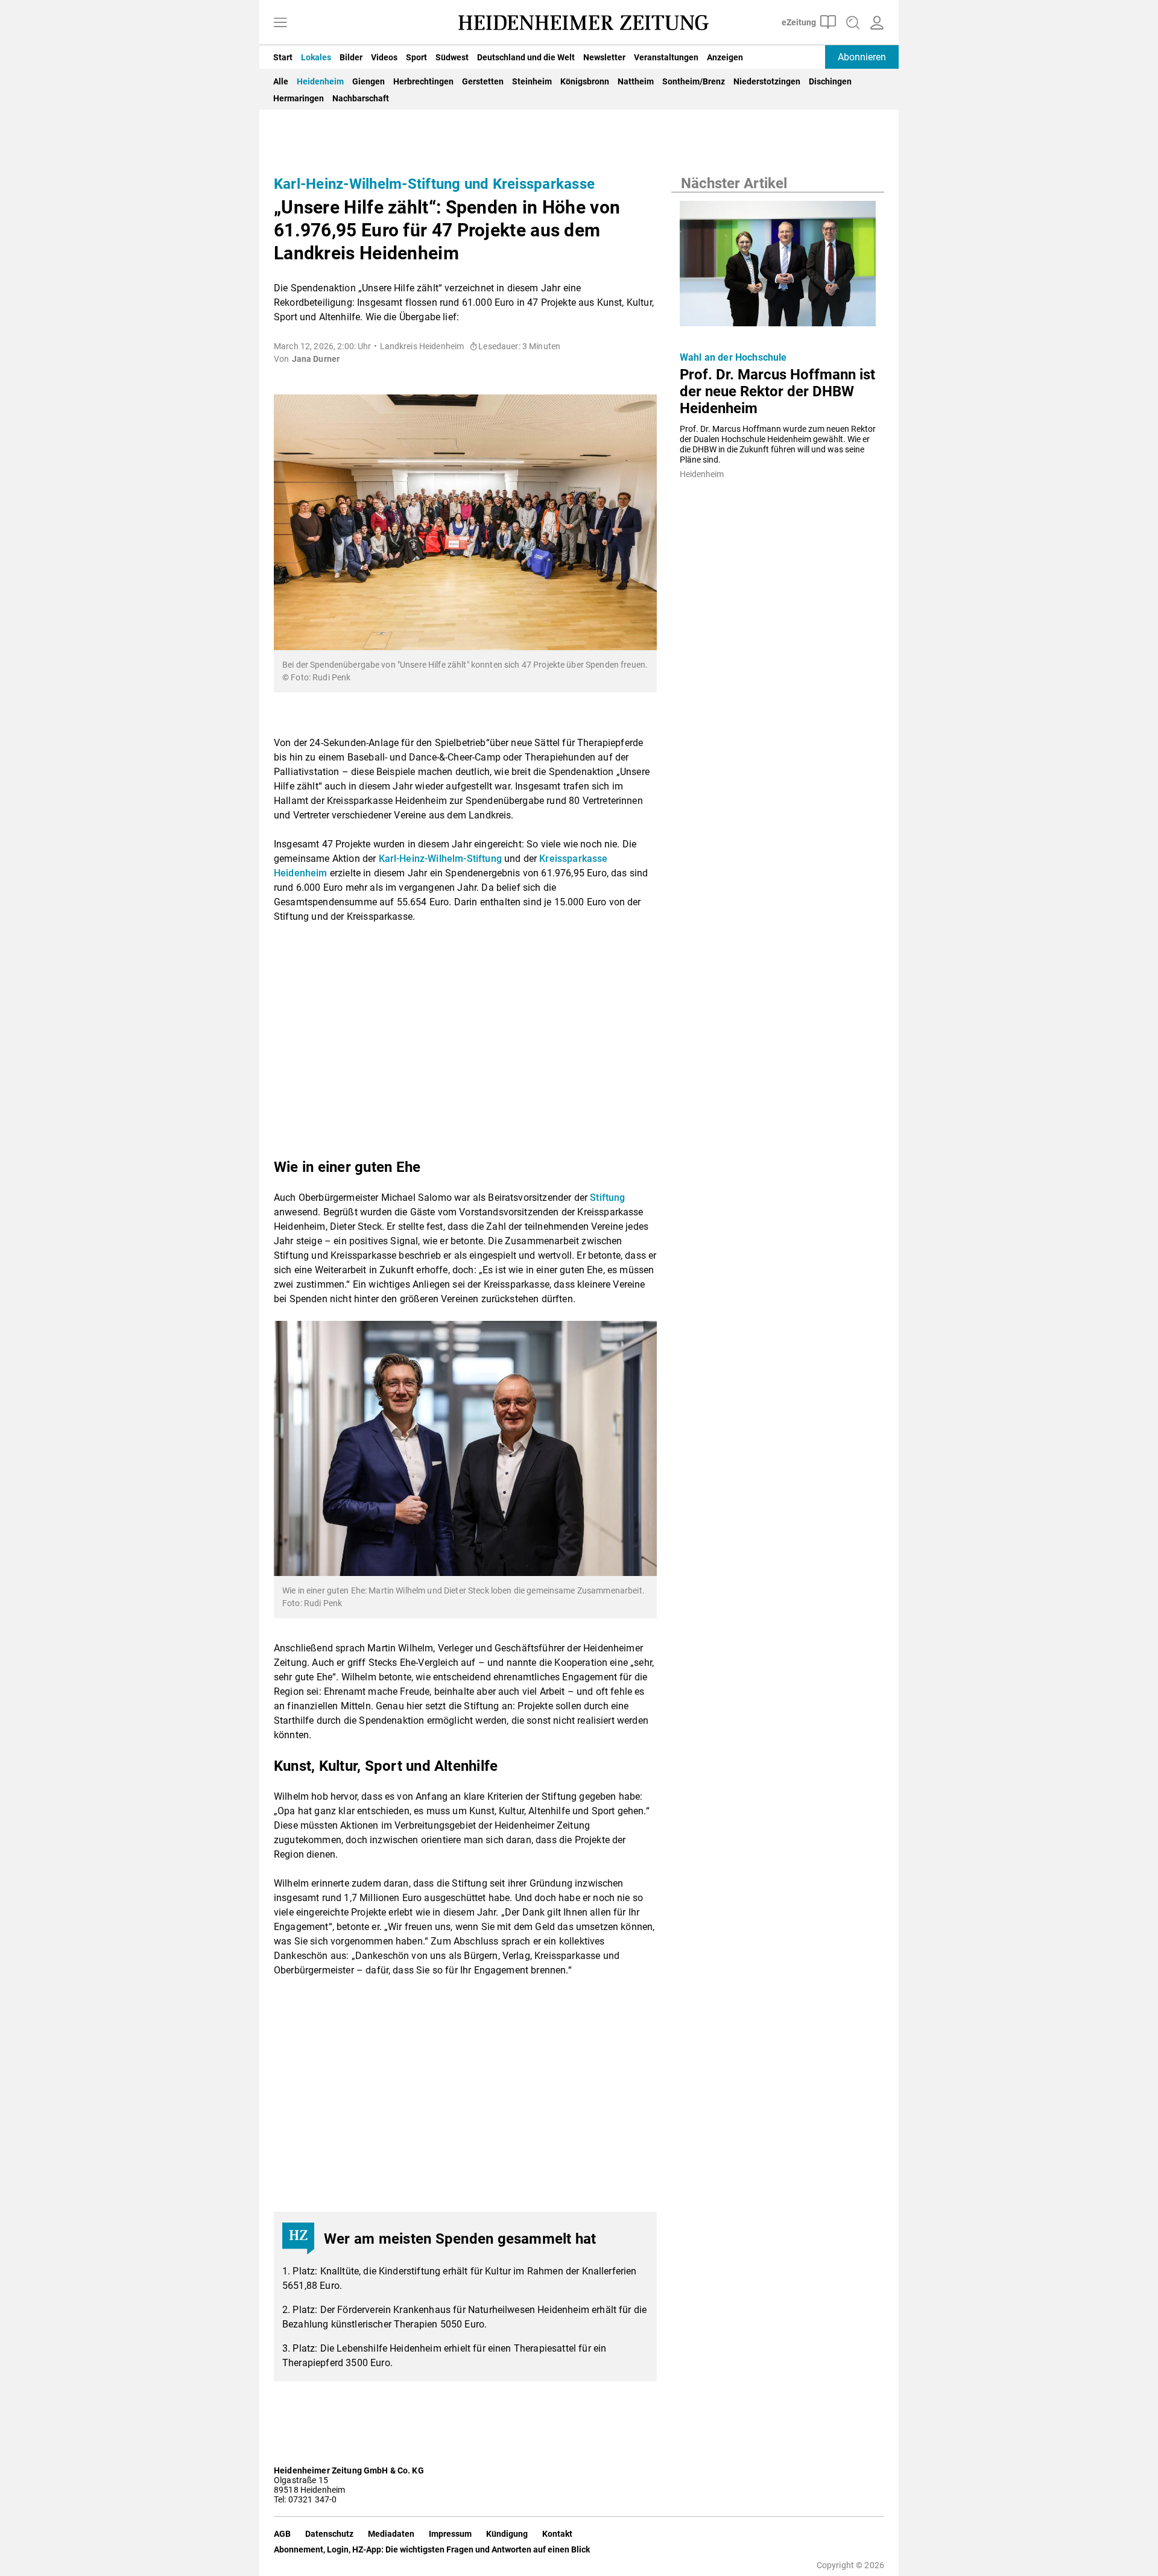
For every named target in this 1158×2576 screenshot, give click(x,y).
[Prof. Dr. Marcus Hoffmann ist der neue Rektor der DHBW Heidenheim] (778, 267)
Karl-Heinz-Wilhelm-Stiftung (440, 859)
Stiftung (607, 1198)
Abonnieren (862, 57)
